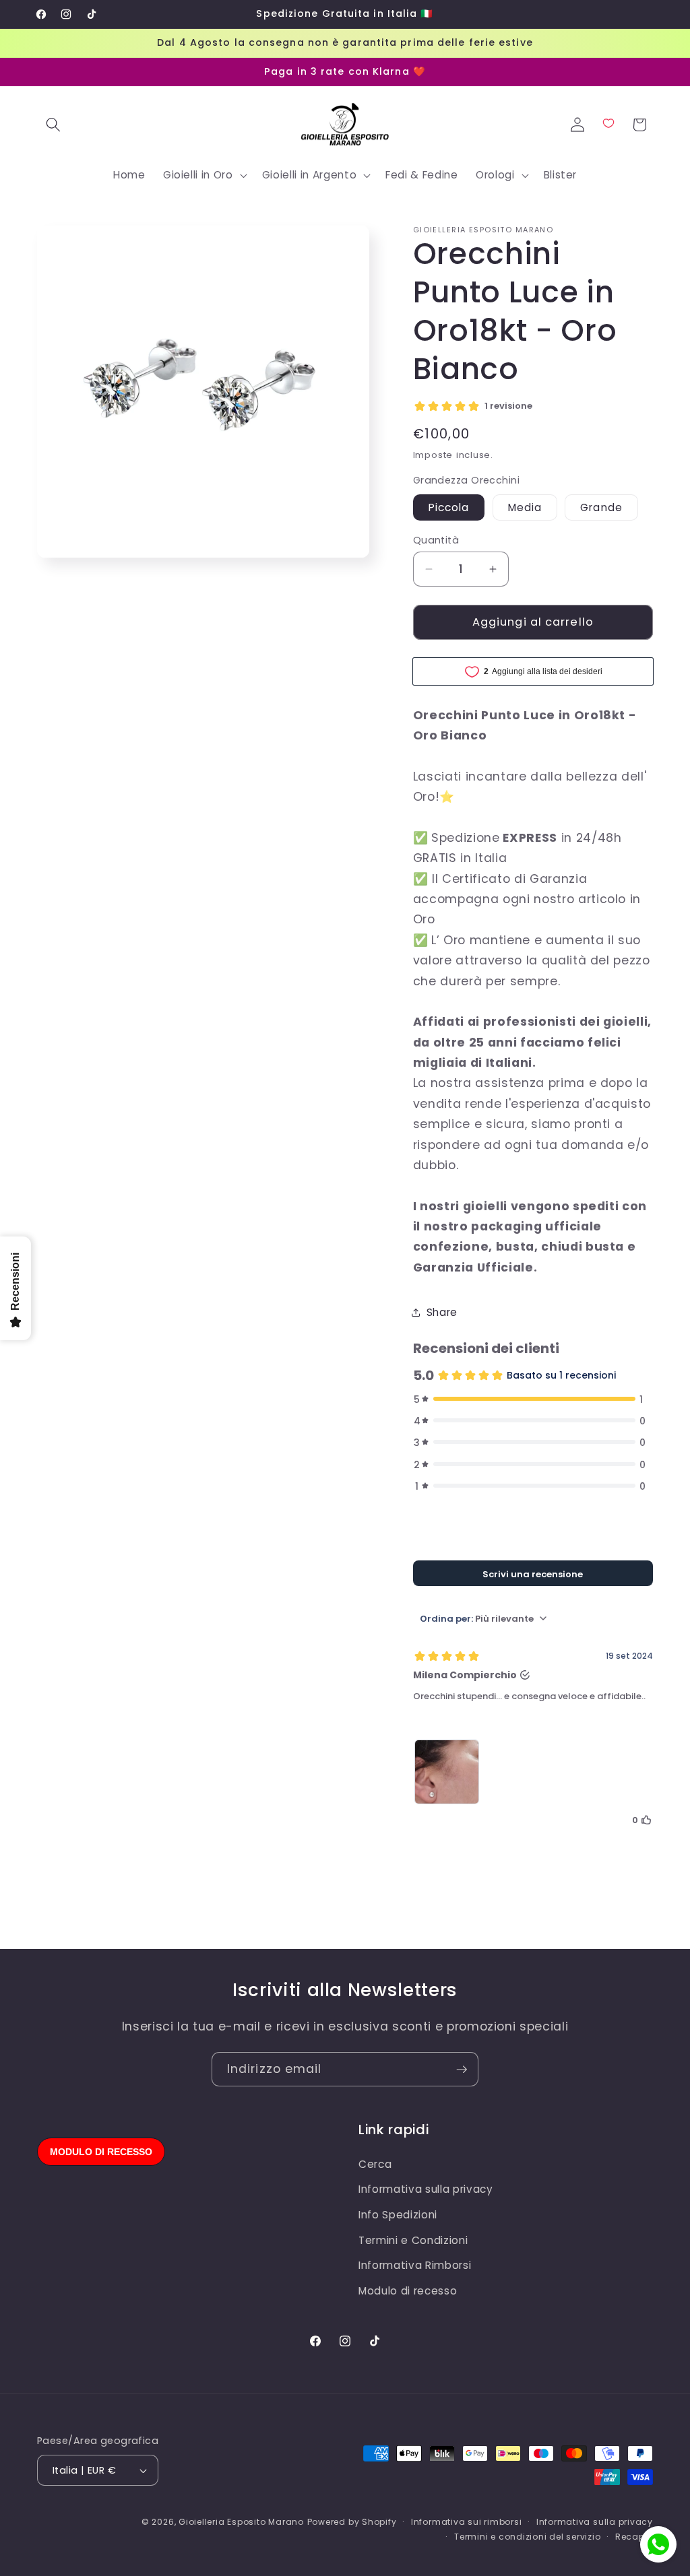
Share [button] (442, 1312)
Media (525, 507)
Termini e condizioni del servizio (527, 2537)
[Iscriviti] (462, 2070)
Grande (601, 507)
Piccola (449, 507)
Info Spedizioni (398, 2215)
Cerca (375, 2164)
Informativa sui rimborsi (466, 2522)
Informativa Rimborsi (415, 2265)
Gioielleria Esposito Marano (241, 2522)
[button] (53, 125)
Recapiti (634, 2537)
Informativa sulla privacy (426, 2189)
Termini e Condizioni (413, 2240)
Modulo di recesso (408, 2291)
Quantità (436, 540)
